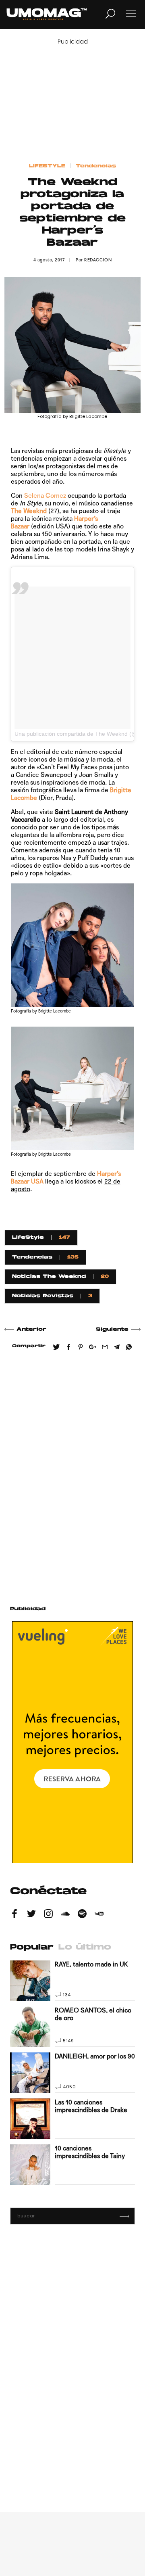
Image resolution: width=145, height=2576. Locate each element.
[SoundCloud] (65, 1915)
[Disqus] (72, 1475)
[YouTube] (99, 1915)
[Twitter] (31, 1915)
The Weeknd (29, 511)
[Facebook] (14, 1915)
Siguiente (112, 1330)
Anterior (31, 1330)
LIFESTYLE (47, 166)
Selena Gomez (45, 496)
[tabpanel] (73, 2073)
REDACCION (98, 260)
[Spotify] (82, 1915)
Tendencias (96, 166)
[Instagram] (48, 1915)
